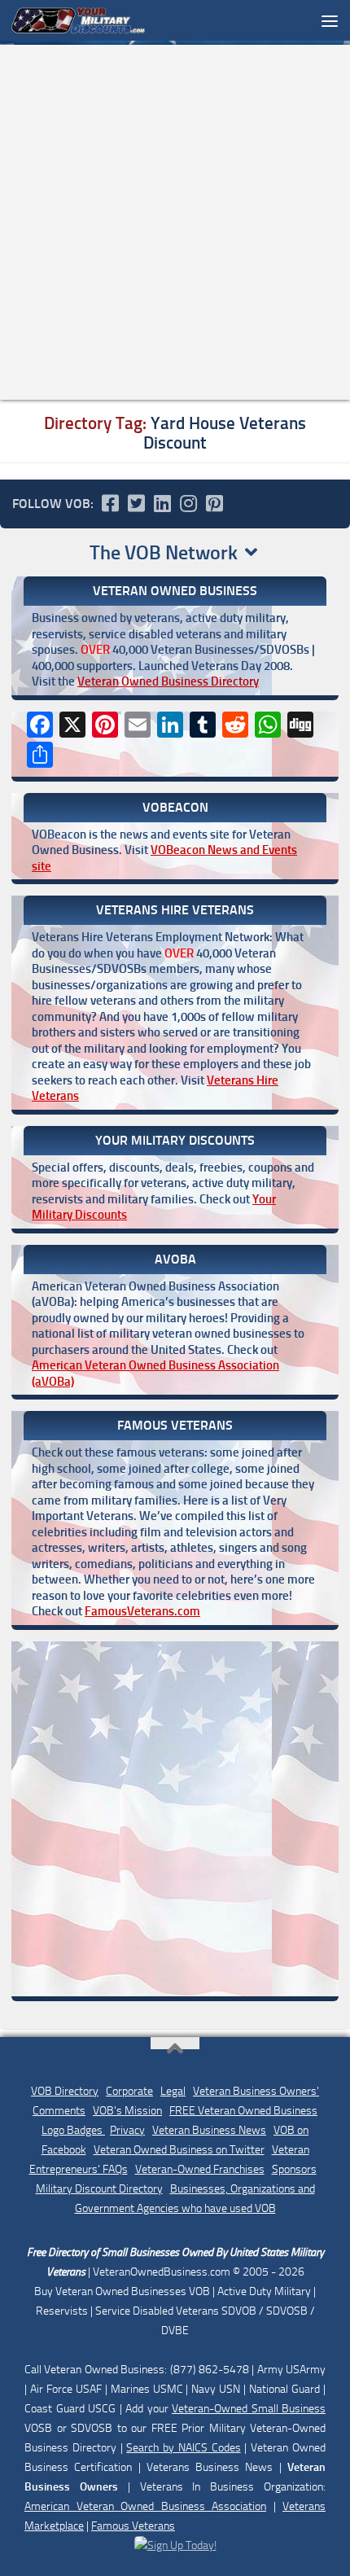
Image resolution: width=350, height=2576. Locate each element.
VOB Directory (65, 2091)
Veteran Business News (209, 2130)
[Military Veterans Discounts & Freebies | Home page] (101, 20)
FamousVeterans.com (142, 1611)
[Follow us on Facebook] (110, 503)
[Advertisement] (175, 222)
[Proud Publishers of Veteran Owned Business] (175, 2545)
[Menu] (330, 20)
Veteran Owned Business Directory (168, 681)
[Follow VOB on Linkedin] (162, 503)
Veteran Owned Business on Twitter (179, 2150)
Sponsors (294, 2169)
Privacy (127, 2130)
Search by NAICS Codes (183, 2448)
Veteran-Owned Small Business (249, 2409)
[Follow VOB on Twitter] (136, 503)
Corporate (129, 2091)
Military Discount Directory (99, 2189)
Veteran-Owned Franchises (200, 2169)
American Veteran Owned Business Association (145, 2506)
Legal (173, 2091)
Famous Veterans (133, 2526)
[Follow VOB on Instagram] (188, 503)
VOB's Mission (127, 2111)
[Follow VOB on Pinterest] (214, 503)
